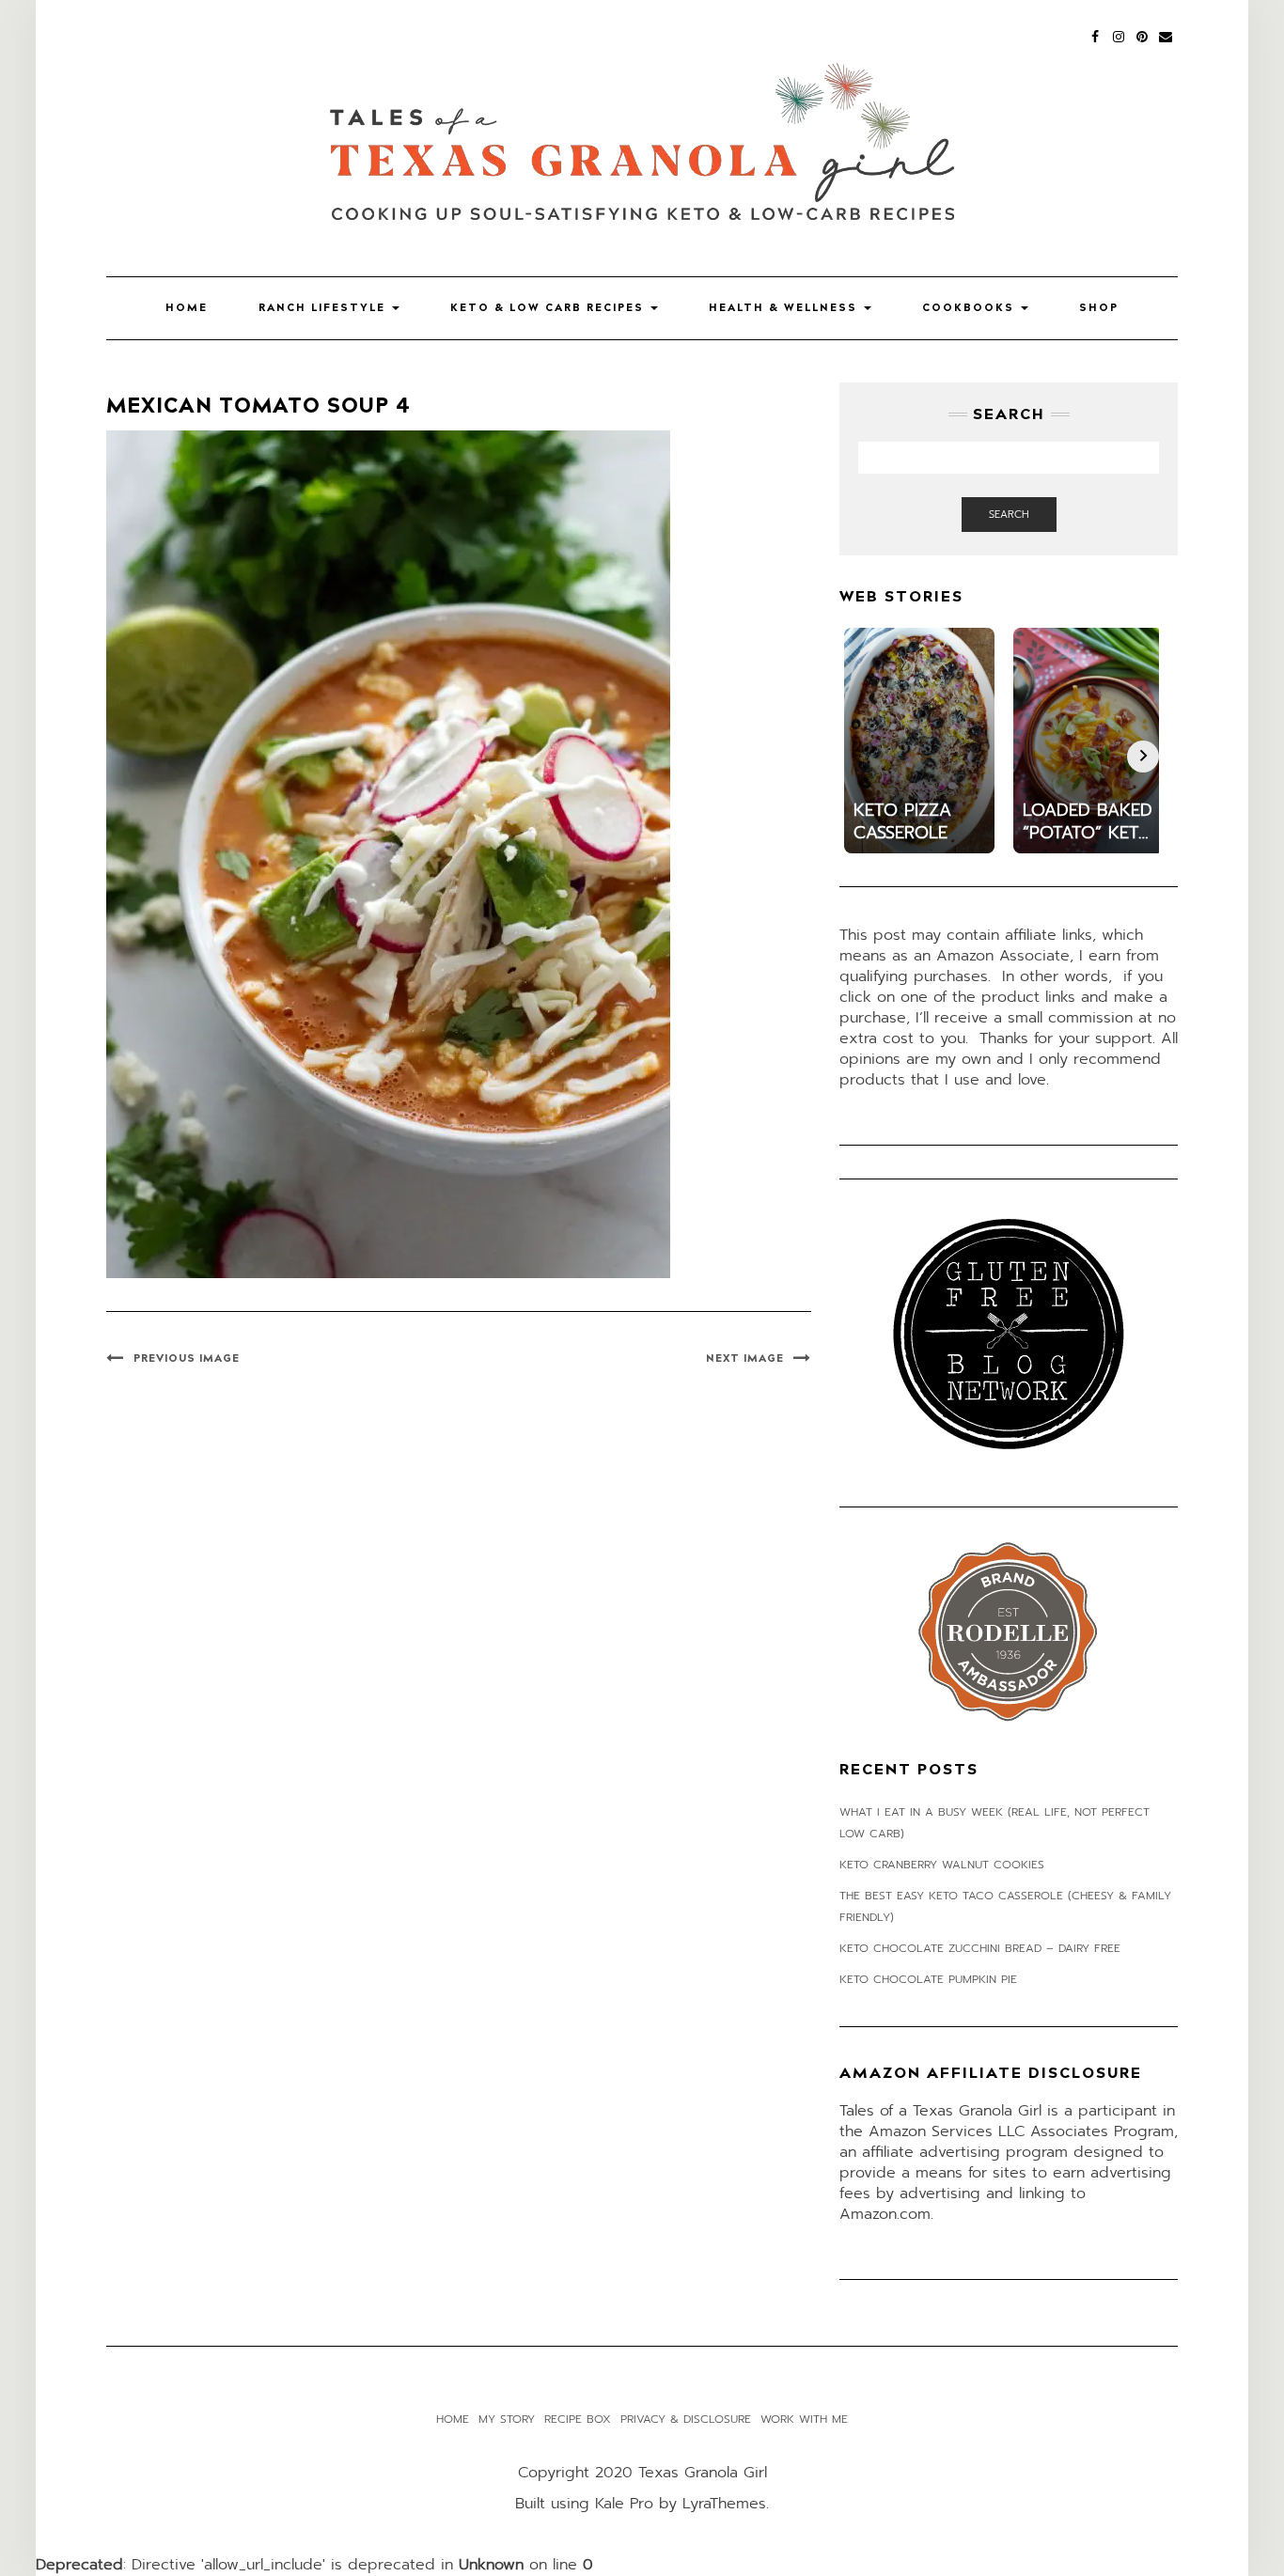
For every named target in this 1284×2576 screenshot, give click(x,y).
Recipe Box (578, 2419)
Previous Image (187, 1358)
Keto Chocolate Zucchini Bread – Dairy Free (980, 1948)
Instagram (1119, 35)
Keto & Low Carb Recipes (549, 308)
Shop (1099, 308)
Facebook (1096, 35)
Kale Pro (624, 2504)
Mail (1166, 35)
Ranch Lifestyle (324, 308)
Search (1009, 515)
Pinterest (1143, 35)
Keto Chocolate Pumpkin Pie (928, 1979)
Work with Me (804, 2419)
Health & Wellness (785, 308)
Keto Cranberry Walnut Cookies (942, 1865)
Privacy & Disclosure (686, 2419)
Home (187, 308)
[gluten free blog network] (1009, 1334)
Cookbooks (971, 308)
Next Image (745, 1358)
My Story (507, 2419)
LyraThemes (724, 2504)
